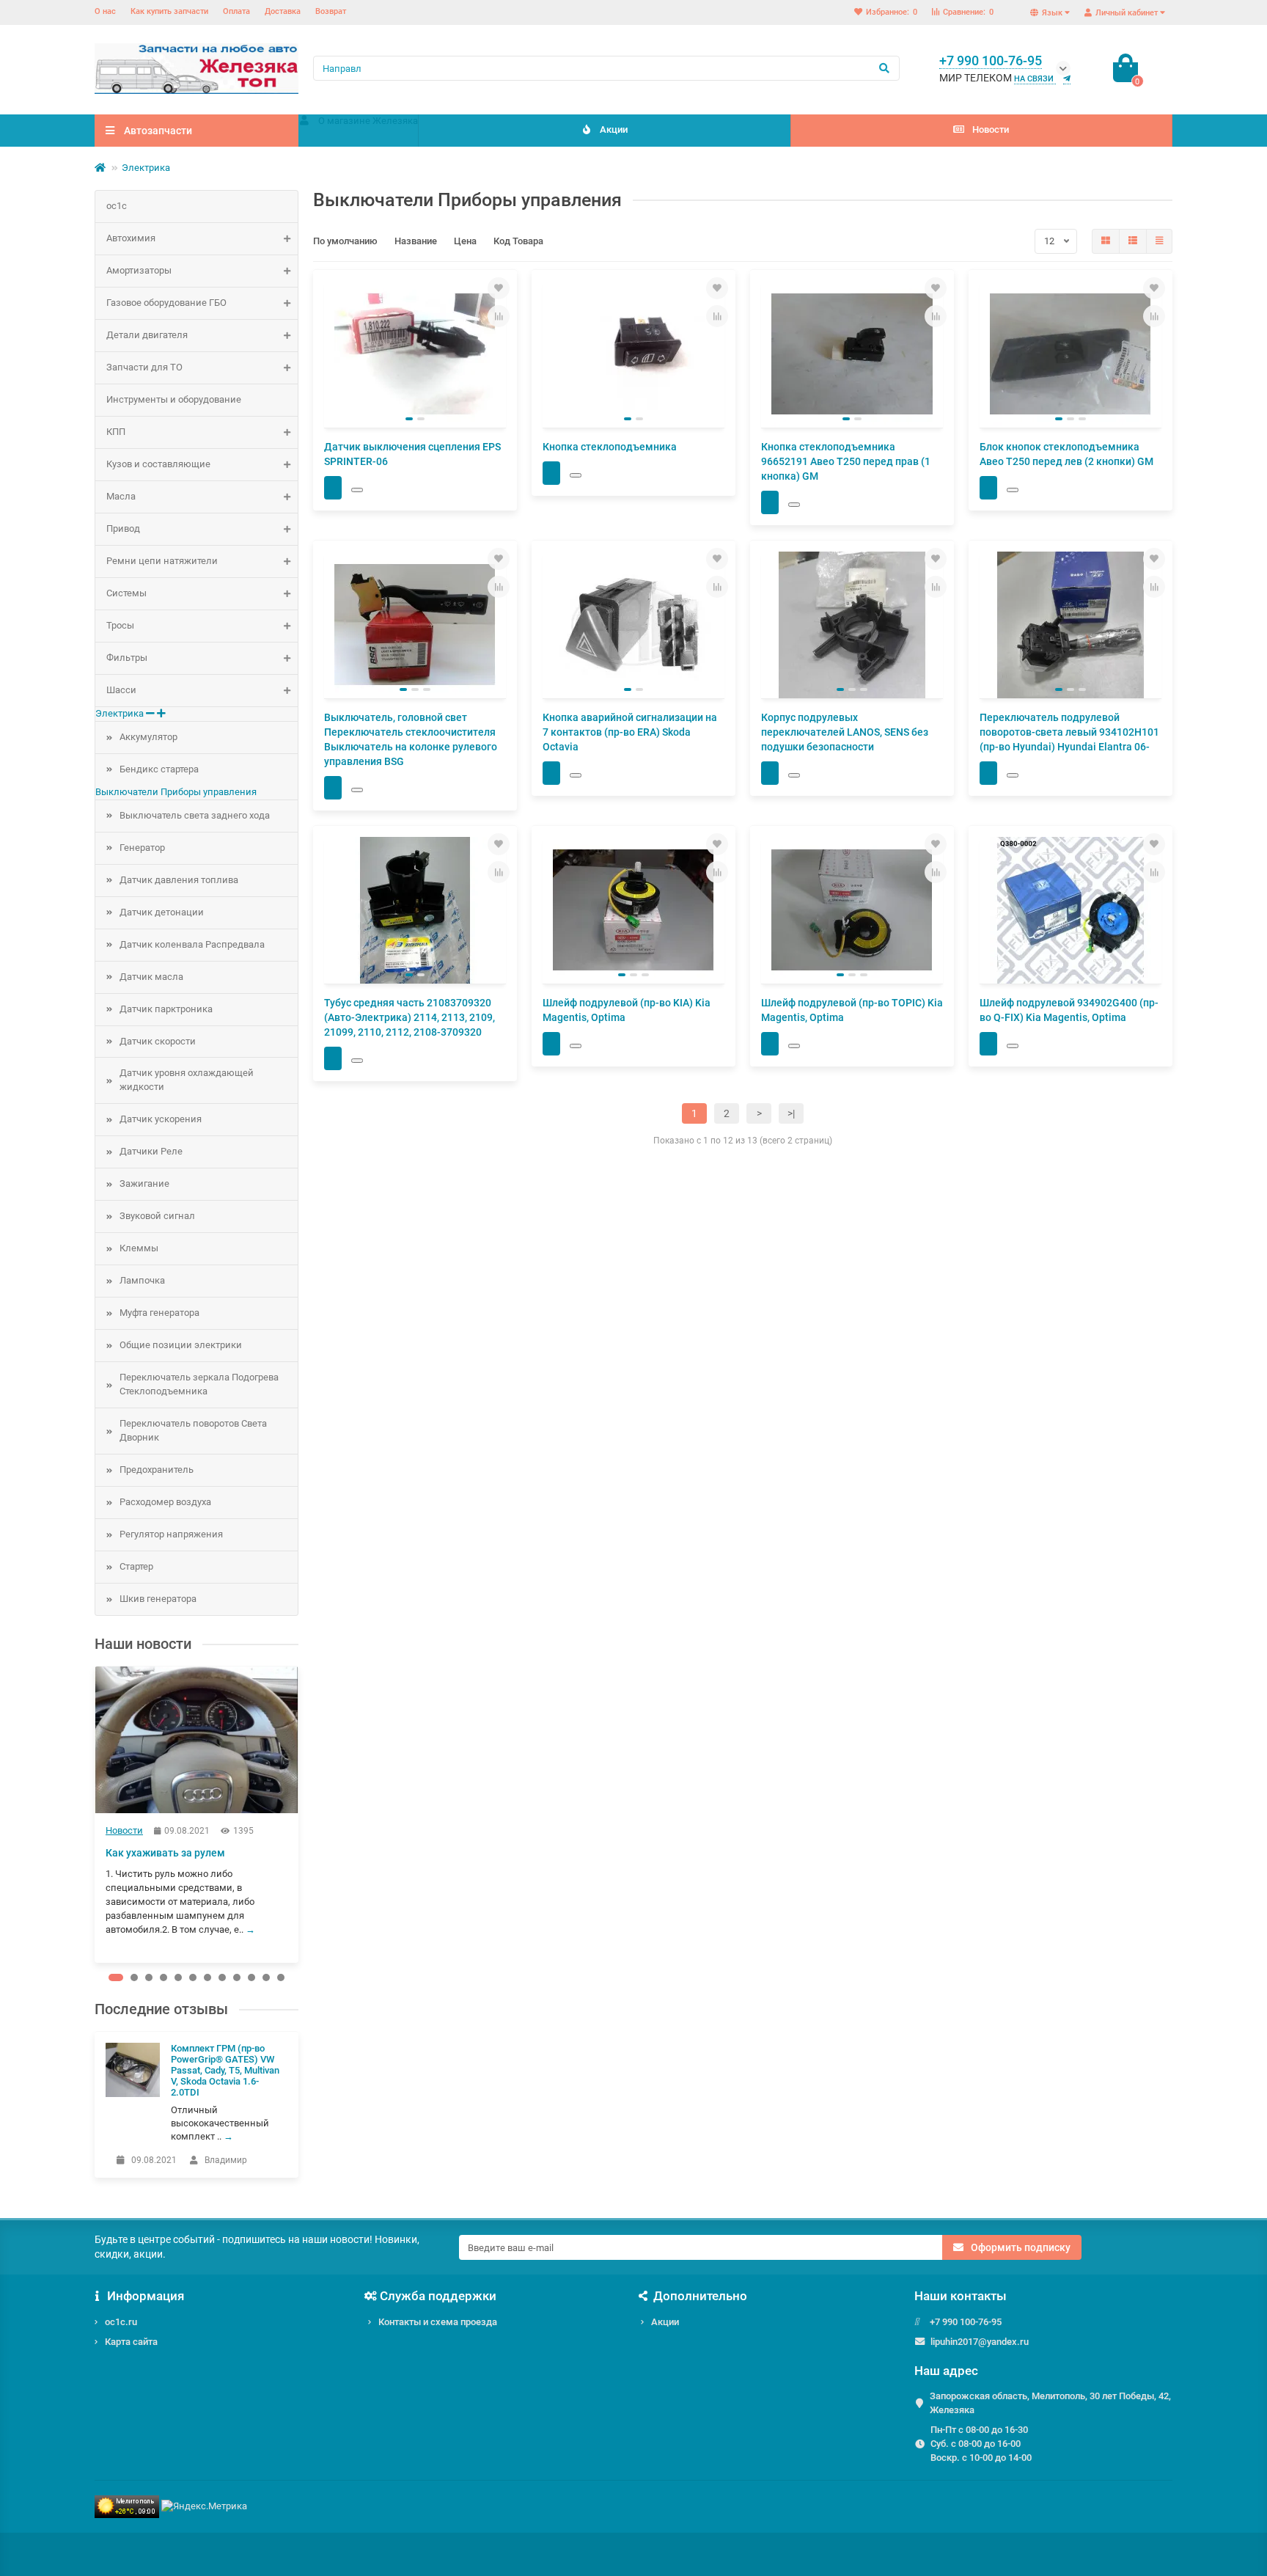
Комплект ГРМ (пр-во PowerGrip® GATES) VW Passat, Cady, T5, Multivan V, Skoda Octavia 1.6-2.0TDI (225, 2070)
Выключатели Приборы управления (176, 792)
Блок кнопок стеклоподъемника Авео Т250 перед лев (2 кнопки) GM (1066, 454)
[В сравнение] (499, 316)
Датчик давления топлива (179, 880)
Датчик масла (151, 977)
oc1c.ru (121, 2322)
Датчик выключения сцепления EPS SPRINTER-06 (412, 454)
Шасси (121, 690)
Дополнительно (700, 2296)
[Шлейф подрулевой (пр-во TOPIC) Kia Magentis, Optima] (852, 910)
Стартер (136, 1566)
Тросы (120, 625)
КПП (116, 432)
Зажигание (144, 1183)
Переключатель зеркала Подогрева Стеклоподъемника (199, 1384)
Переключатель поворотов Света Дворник (193, 1430)
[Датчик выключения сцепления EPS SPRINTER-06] (415, 354)
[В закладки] (499, 288)
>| (791, 1113)
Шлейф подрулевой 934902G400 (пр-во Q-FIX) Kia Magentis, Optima (1069, 1010)
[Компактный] (1159, 241)
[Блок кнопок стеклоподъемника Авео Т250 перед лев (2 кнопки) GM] (1070, 354)
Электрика (146, 168)
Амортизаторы (139, 270)
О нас (105, 11)
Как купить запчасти (169, 11)
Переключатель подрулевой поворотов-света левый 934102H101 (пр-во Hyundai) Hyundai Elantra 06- (1069, 732)
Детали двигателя (147, 335)
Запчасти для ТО (144, 367)
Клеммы (139, 1248)
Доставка (283, 11)
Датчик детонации (162, 912)
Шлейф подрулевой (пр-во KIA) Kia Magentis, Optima (627, 1010)
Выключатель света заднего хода (195, 815)
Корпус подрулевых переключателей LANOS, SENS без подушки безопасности (845, 732)
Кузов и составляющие (158, 464)
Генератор (142, 848)
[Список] (1133, 241)
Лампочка (142, 1280)
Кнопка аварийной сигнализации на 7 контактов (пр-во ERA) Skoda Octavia (630, 732)
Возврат (331, 11)
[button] (116, 1977)
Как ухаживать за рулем (165, 1853)
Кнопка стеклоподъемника (610, 447)
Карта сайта (131, 2342)
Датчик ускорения (161, 1119)
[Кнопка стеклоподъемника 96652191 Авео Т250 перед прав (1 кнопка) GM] (852, 354)
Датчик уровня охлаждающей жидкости (187, 1080)
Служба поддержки (438, 2296)
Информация (146, 2296)
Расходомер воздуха (165, 1502)
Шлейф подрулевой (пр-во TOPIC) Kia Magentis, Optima (852, 1010)
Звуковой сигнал (157, 1216)
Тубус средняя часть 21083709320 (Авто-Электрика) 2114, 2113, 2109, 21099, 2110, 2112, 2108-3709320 (410, 1017)
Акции (614, 129)
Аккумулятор (148, 737)
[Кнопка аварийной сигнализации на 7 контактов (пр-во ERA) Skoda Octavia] (633, 625)
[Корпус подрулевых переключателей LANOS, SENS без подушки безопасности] (852, 625)
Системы (126, 593)
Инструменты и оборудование (174, 399)
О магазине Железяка (368, 121)
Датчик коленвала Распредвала (192, 944)
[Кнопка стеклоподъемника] (633, 354)
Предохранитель (157, 1470)
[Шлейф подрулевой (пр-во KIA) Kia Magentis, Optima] (633, 910)
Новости (991, 129)
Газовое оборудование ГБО (166, 303)
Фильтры (127, 658)
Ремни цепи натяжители (162, 561)
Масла (121, 496)
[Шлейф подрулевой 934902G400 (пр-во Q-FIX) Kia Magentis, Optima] (1070, 910)
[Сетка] (1106, 241)
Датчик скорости (158, 1041)
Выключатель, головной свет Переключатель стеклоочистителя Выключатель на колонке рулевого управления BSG (411, 739)
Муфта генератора (159, 1313)
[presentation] (96, 1814)
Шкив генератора (158, 1599)
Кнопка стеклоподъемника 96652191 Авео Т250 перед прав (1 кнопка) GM (846, 461)
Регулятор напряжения (171, 1534)
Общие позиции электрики (181, 1345)
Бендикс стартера (159, 769)
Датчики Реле (151, 1151)
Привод (123, 528)
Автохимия (131, 238)
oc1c (117, 206)
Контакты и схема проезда (438, 2322)
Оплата (236, 11)
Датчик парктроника (166, 1009)
